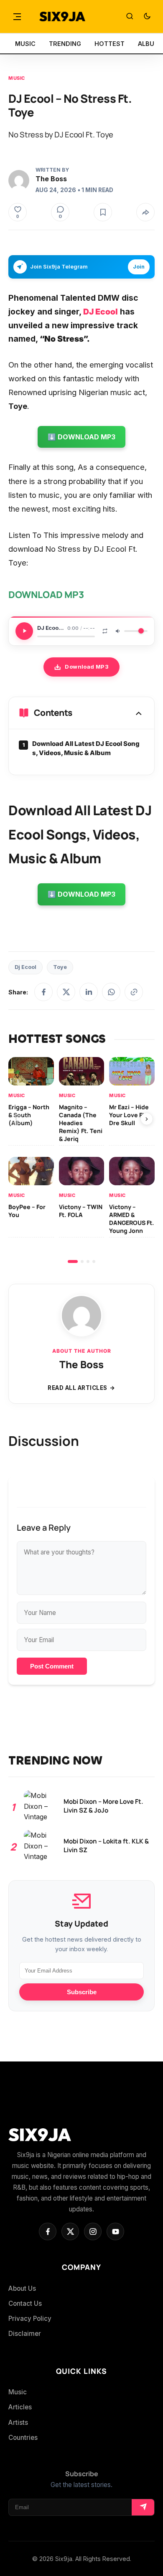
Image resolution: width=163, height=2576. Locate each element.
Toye (60, 967)
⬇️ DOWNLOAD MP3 (81, 437)
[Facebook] (43, 992)
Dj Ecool (25, 967)
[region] (81, 1160)
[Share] (145, 212)
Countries (23, 2438)
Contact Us (25, 2303)
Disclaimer (25, 2334)
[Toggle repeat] (105, 631)
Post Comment (52, 1666)
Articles (20, 2407)
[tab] (73, 1261)
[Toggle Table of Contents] (139, 713)
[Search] (130, 17)
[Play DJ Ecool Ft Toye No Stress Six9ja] (24, 631)
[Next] (147, 1119)
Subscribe (82, 1992)
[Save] (103, 212)
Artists (18, 2423)
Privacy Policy (30, 2319)
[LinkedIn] (89, 992)
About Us (22, 2288)
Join (139, 267)
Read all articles (78, 1388)
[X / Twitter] (66, 992)
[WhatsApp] (111, 992)
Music (17, 78)
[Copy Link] (134, 992)
